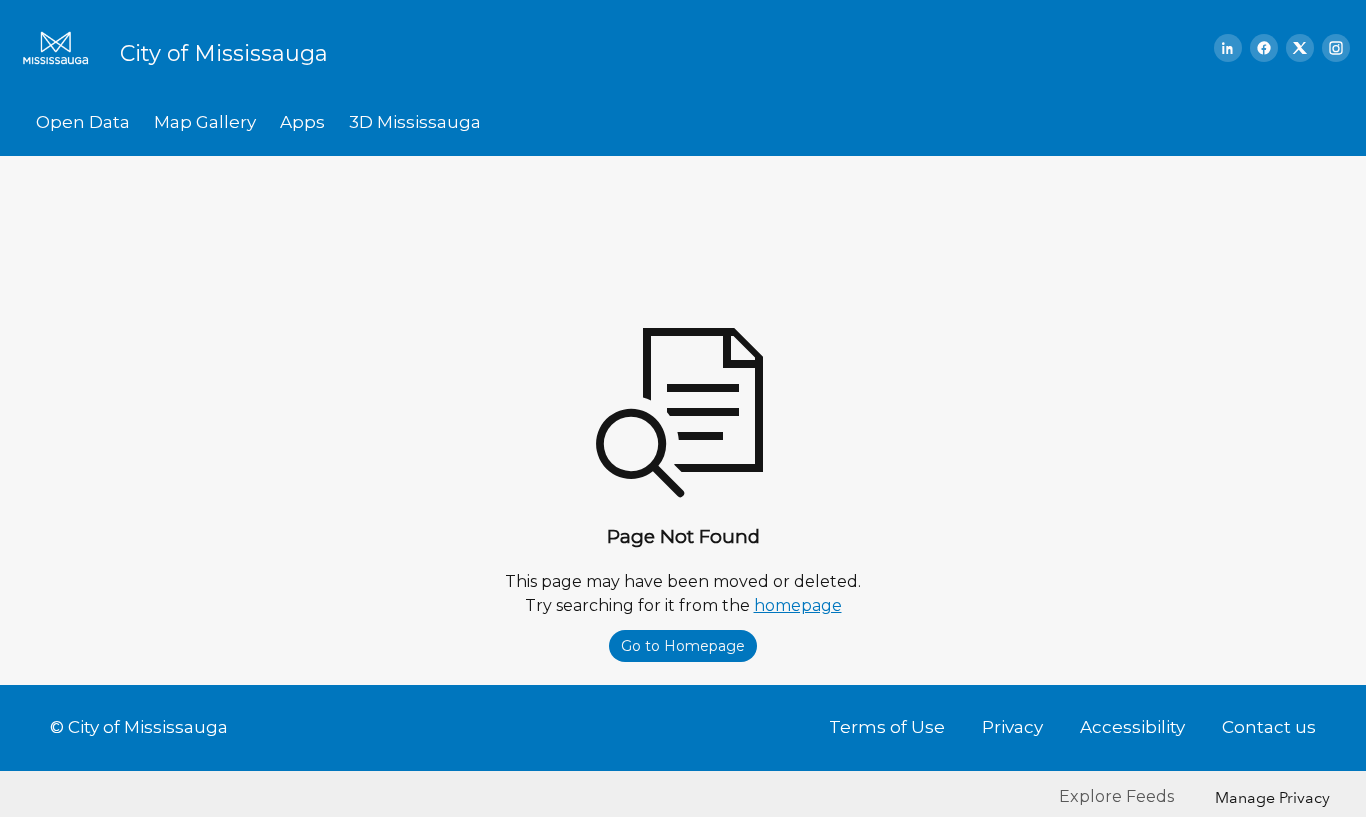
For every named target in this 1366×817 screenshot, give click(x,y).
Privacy (1012, 727)
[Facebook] (1264, 48)
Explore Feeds (1116, 796)
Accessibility (1132, 727)
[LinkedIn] (1228, 48)
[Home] (62, 48)
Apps (302, 122)
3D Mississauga (415, 122)
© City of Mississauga (139, 727)
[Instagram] (1336, 48)
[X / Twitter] (1300, 48)
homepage (798, 605)
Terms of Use (887, 727)
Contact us (1269, 727)
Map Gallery (205, 122)
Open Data (83, 122)
